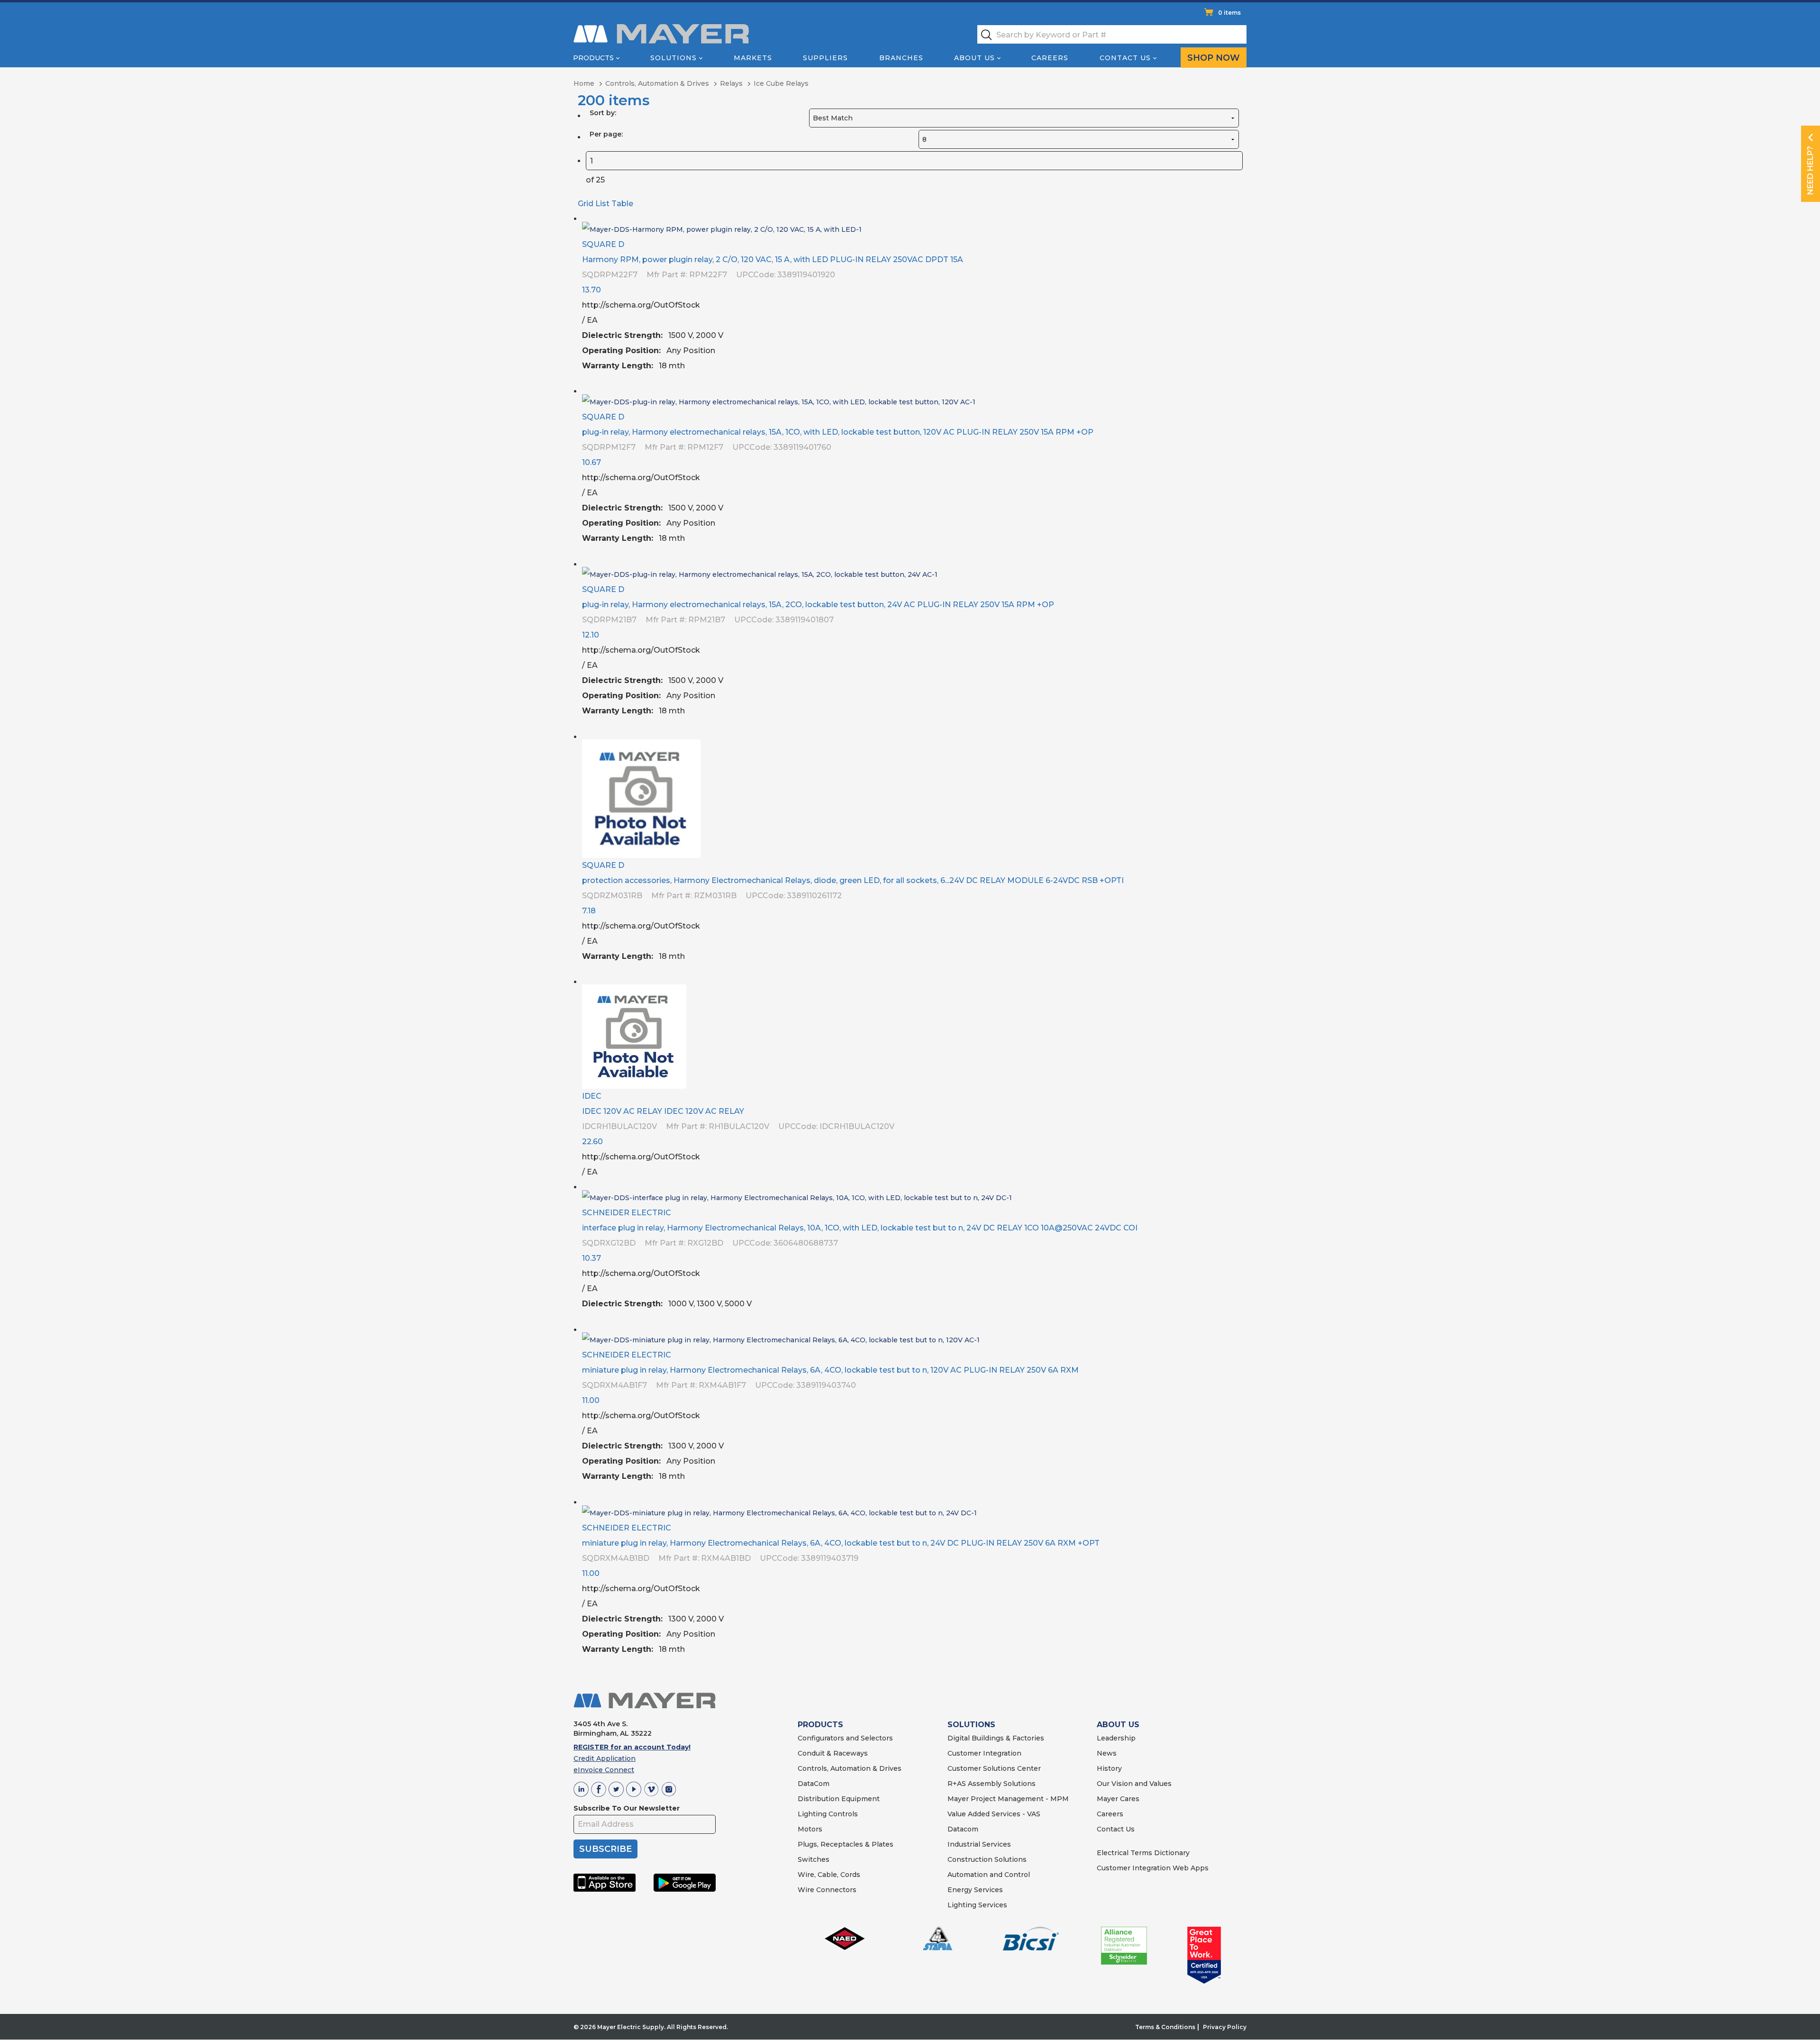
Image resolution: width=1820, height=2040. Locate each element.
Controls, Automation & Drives (850, 1768)
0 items (1229, 13)
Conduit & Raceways (833, 1753)
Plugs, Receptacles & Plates (846, 1844)
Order (1236, 373)
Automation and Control (989, 1875)
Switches (814, 1859)
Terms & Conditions (1165, 2027)
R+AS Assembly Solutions (992, 1784)
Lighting (812, 1814)
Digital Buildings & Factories (996, 1738)
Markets (753, 58)
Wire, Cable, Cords (829, 1875)
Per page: (606, 134)
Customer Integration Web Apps (1153, 1868)
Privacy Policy (1225, 2027)
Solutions (673, 58)
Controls (842, 1814)
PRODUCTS (820, 1725)
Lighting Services (977, 1905)
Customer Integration (984, 1753)
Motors (810, 1829)
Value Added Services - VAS (994, 1814)
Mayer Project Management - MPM (1008, 1799)
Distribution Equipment (839, 1799)
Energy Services (975, 1890)
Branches (901, 58)
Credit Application (605, 1758)
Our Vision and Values (1134, 1784)
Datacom (963, 1829)
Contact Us (1125, 58)
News (1107, 1753)
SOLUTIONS (971, 1725)
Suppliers (825, 58)
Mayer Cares (1118, 1799)
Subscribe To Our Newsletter (627, 1808)
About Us (974, 58)
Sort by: (603, 113)
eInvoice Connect (604, 1770)
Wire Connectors (827, 1890)
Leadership (1116, 1738)
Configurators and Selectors (845, 1738)
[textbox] (1112, 34)
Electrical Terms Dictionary (1143, 1853)
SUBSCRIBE (605, 1849)
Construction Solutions (987, 1859)
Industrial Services (979, 1844)
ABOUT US (1118, 1725)
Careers (1050, 58)
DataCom (814, 1784)
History (1109, 1768)
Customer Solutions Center (994, 1768)
